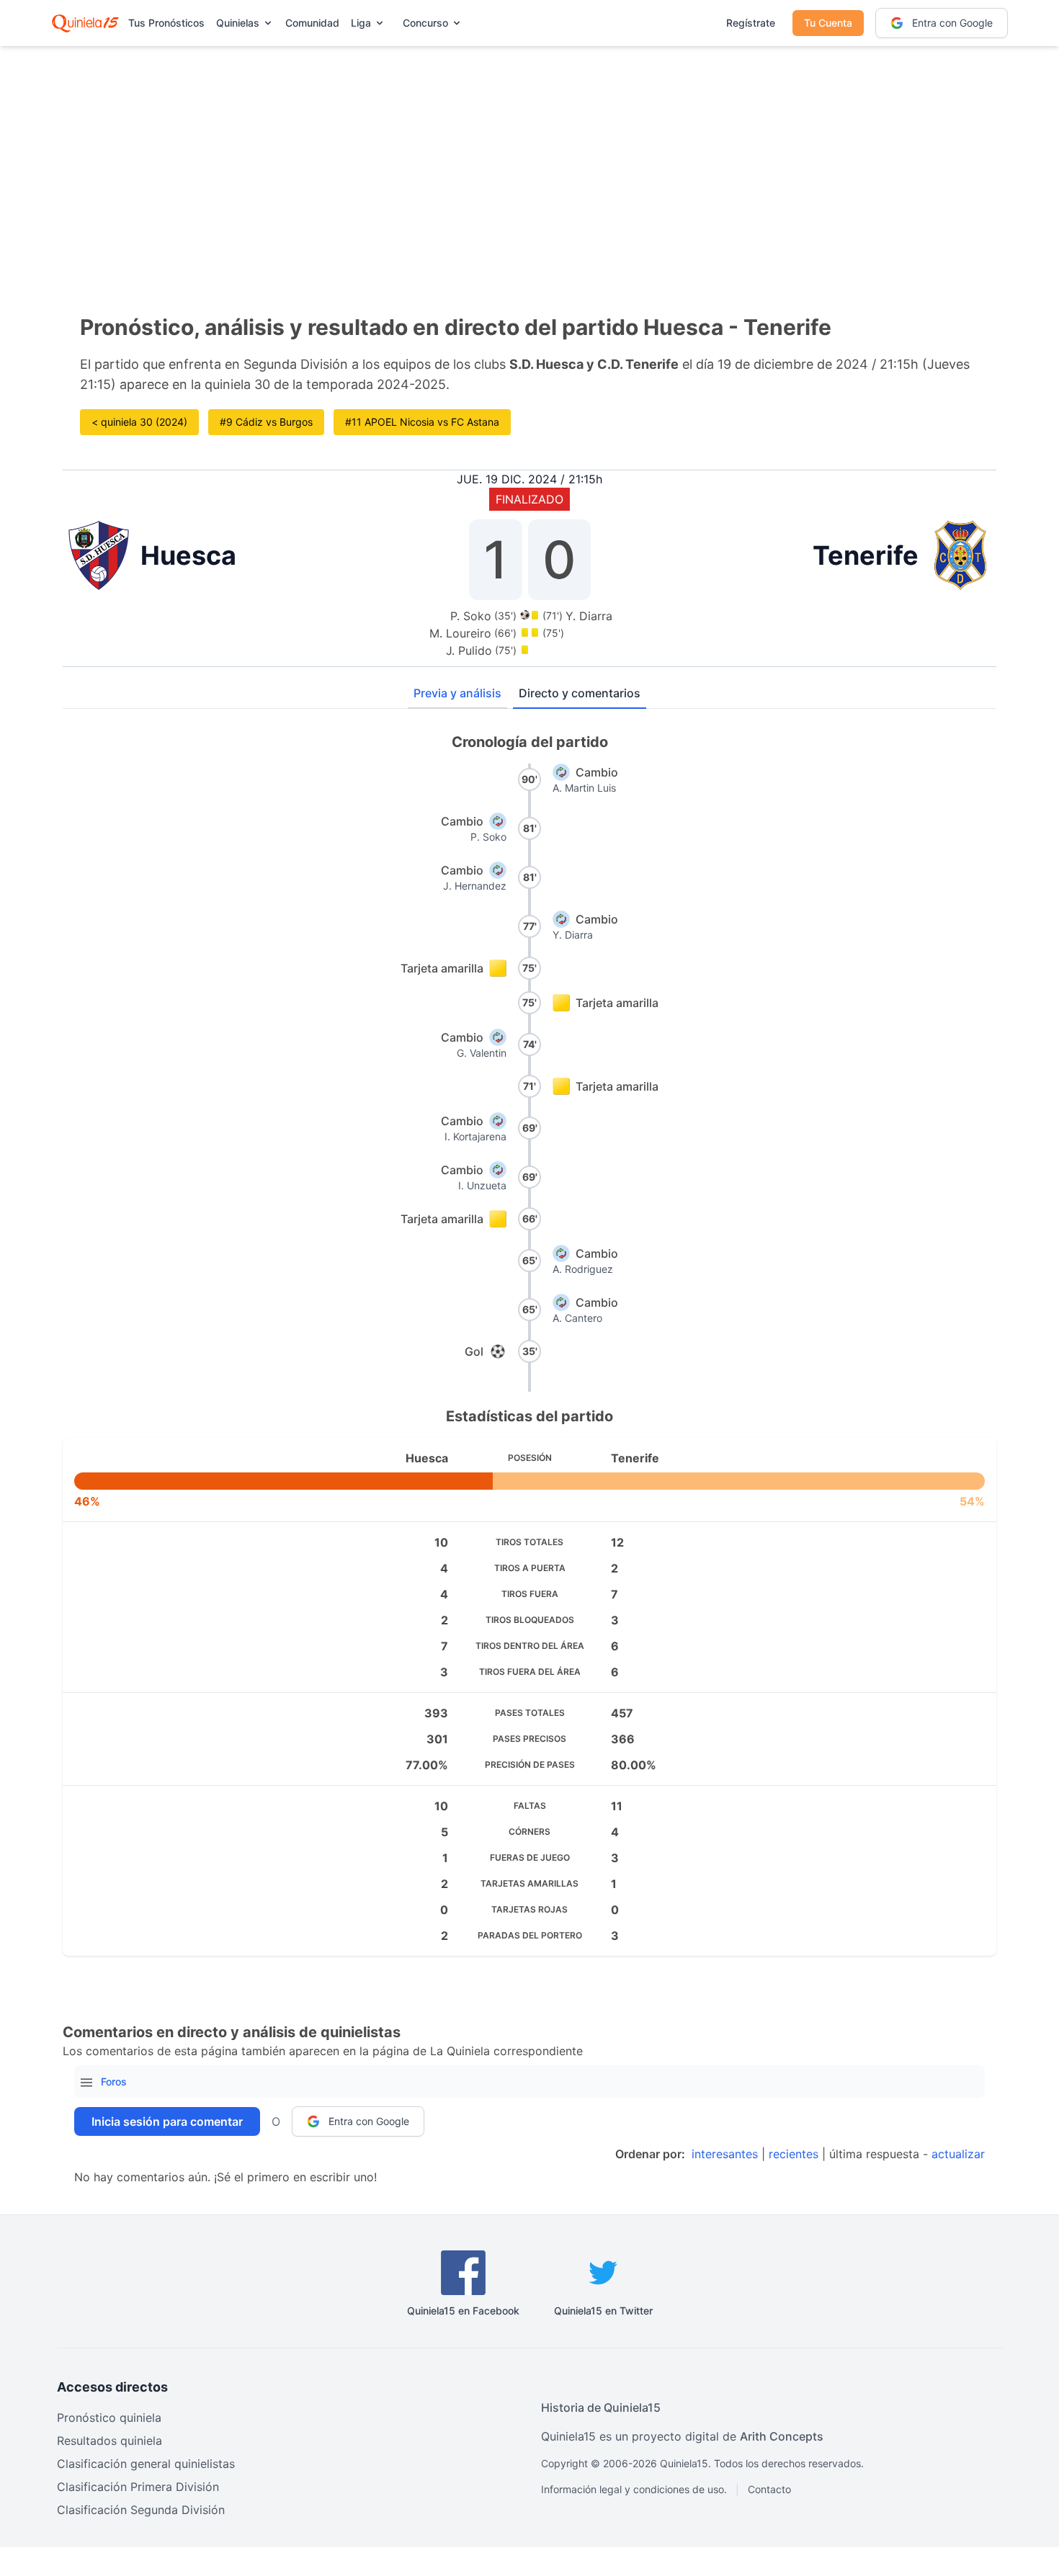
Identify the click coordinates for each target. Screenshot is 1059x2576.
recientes (794, 2154)
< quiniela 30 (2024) (139, 422)
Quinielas (238, 23)
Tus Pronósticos (166, 23)
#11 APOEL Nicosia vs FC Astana (422, 422)
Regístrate (751, 23)
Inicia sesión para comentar (167, 2121)
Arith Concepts (782, 2436)
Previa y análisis (457, 693)
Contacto (769, 2489)
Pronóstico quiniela (109, 2418)
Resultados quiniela (110, 2441)
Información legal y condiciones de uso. (634, 2489)
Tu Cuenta (828, 23)
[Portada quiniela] (85, 23)
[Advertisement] (529, 158)
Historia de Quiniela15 (601, 2407)
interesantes (725, 2154)
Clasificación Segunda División (141, 2510)
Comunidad (312, 23)
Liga (361, 23)
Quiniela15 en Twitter (603, 2311)
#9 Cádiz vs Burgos (266, 422)
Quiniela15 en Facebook (463, 2311)
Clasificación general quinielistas (146, 2464)
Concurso (425, 23)
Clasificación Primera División (138, 2487)
